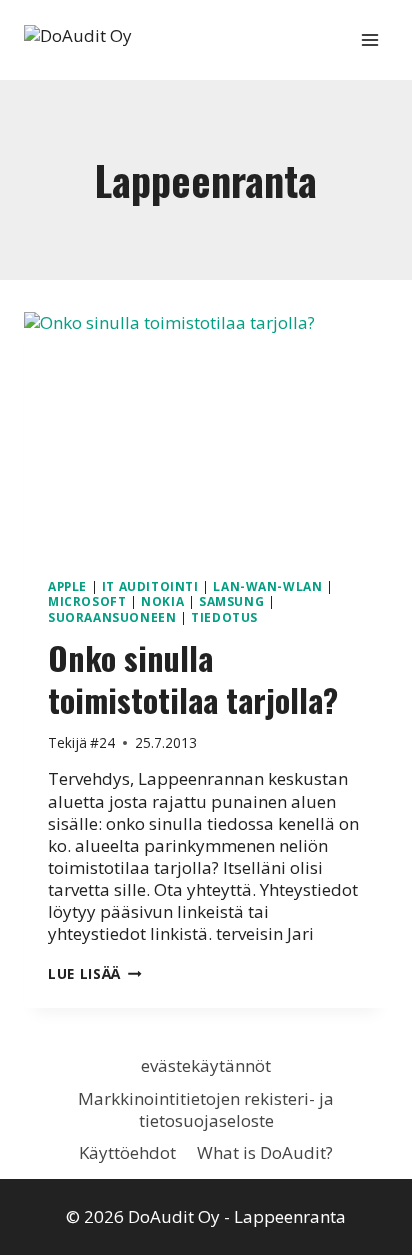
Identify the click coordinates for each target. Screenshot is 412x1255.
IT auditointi (150, 586)
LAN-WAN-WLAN (267, 586)
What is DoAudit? (265, 1152)
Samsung (231, 601)
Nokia (162, 601)
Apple (67, 586)
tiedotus (224, 617)
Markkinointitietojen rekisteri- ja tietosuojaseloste (206, 1109)
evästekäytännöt (206, 1065)
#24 (102, 742)
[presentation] (206, 433)
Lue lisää (95, 973)
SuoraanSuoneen (112, 617)
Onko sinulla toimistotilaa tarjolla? (193, 678)
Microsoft (87, 601)
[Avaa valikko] (369, 39)
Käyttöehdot (127, 1152)
